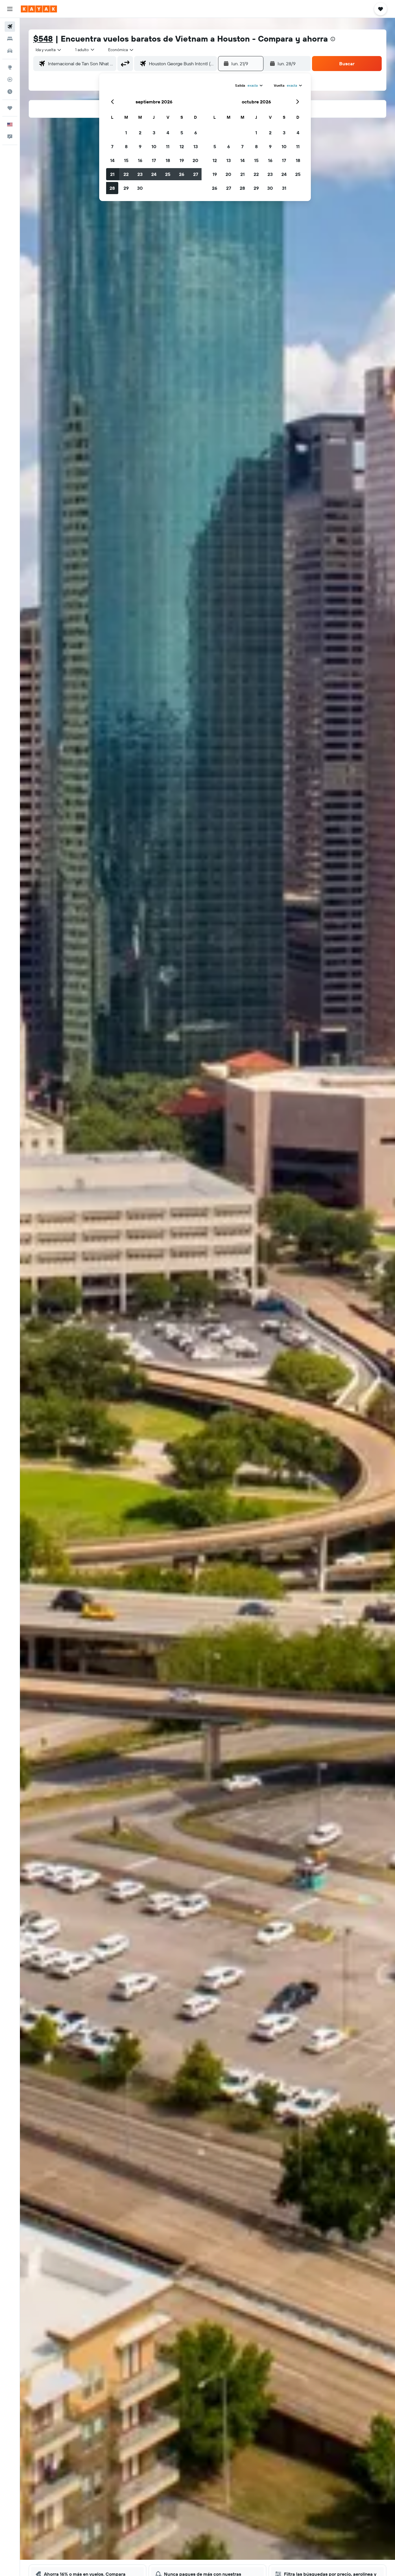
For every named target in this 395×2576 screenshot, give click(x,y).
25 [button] (168, 174)
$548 (43, 39)
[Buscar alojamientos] (10, 39)
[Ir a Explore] (10, 67)
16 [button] (140, 160)
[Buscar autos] (10, 51)
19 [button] (182, 160)
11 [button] (168, 146)
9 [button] (140, 146)
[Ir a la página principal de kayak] (39, 9)
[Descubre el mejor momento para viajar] (10, 92)
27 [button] (196, 174)
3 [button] (154, 133)
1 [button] (126, 133)
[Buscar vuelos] (10, 27)
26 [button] (182, 174)
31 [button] (284, 188)
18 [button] (168, 160)
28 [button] (112, 188)
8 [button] (126, 146)
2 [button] (140, 133)
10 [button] (154, 146)
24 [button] (154, 174)
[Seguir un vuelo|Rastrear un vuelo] (10, 79)
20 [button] (195, 160)
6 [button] (196, 133)
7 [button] (112, 146)
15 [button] (126, 160)
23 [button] (140, 174)
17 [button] (154, 160)
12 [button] (182, 146)
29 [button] (126, 188)
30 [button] (140, 188)
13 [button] (196, 146)
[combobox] (49, 50)
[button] (10, 9)
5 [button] (182, 133)
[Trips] (10, 108)
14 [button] (112, 160)
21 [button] (112, 174)
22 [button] (126, 174)
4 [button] (168, 133)
